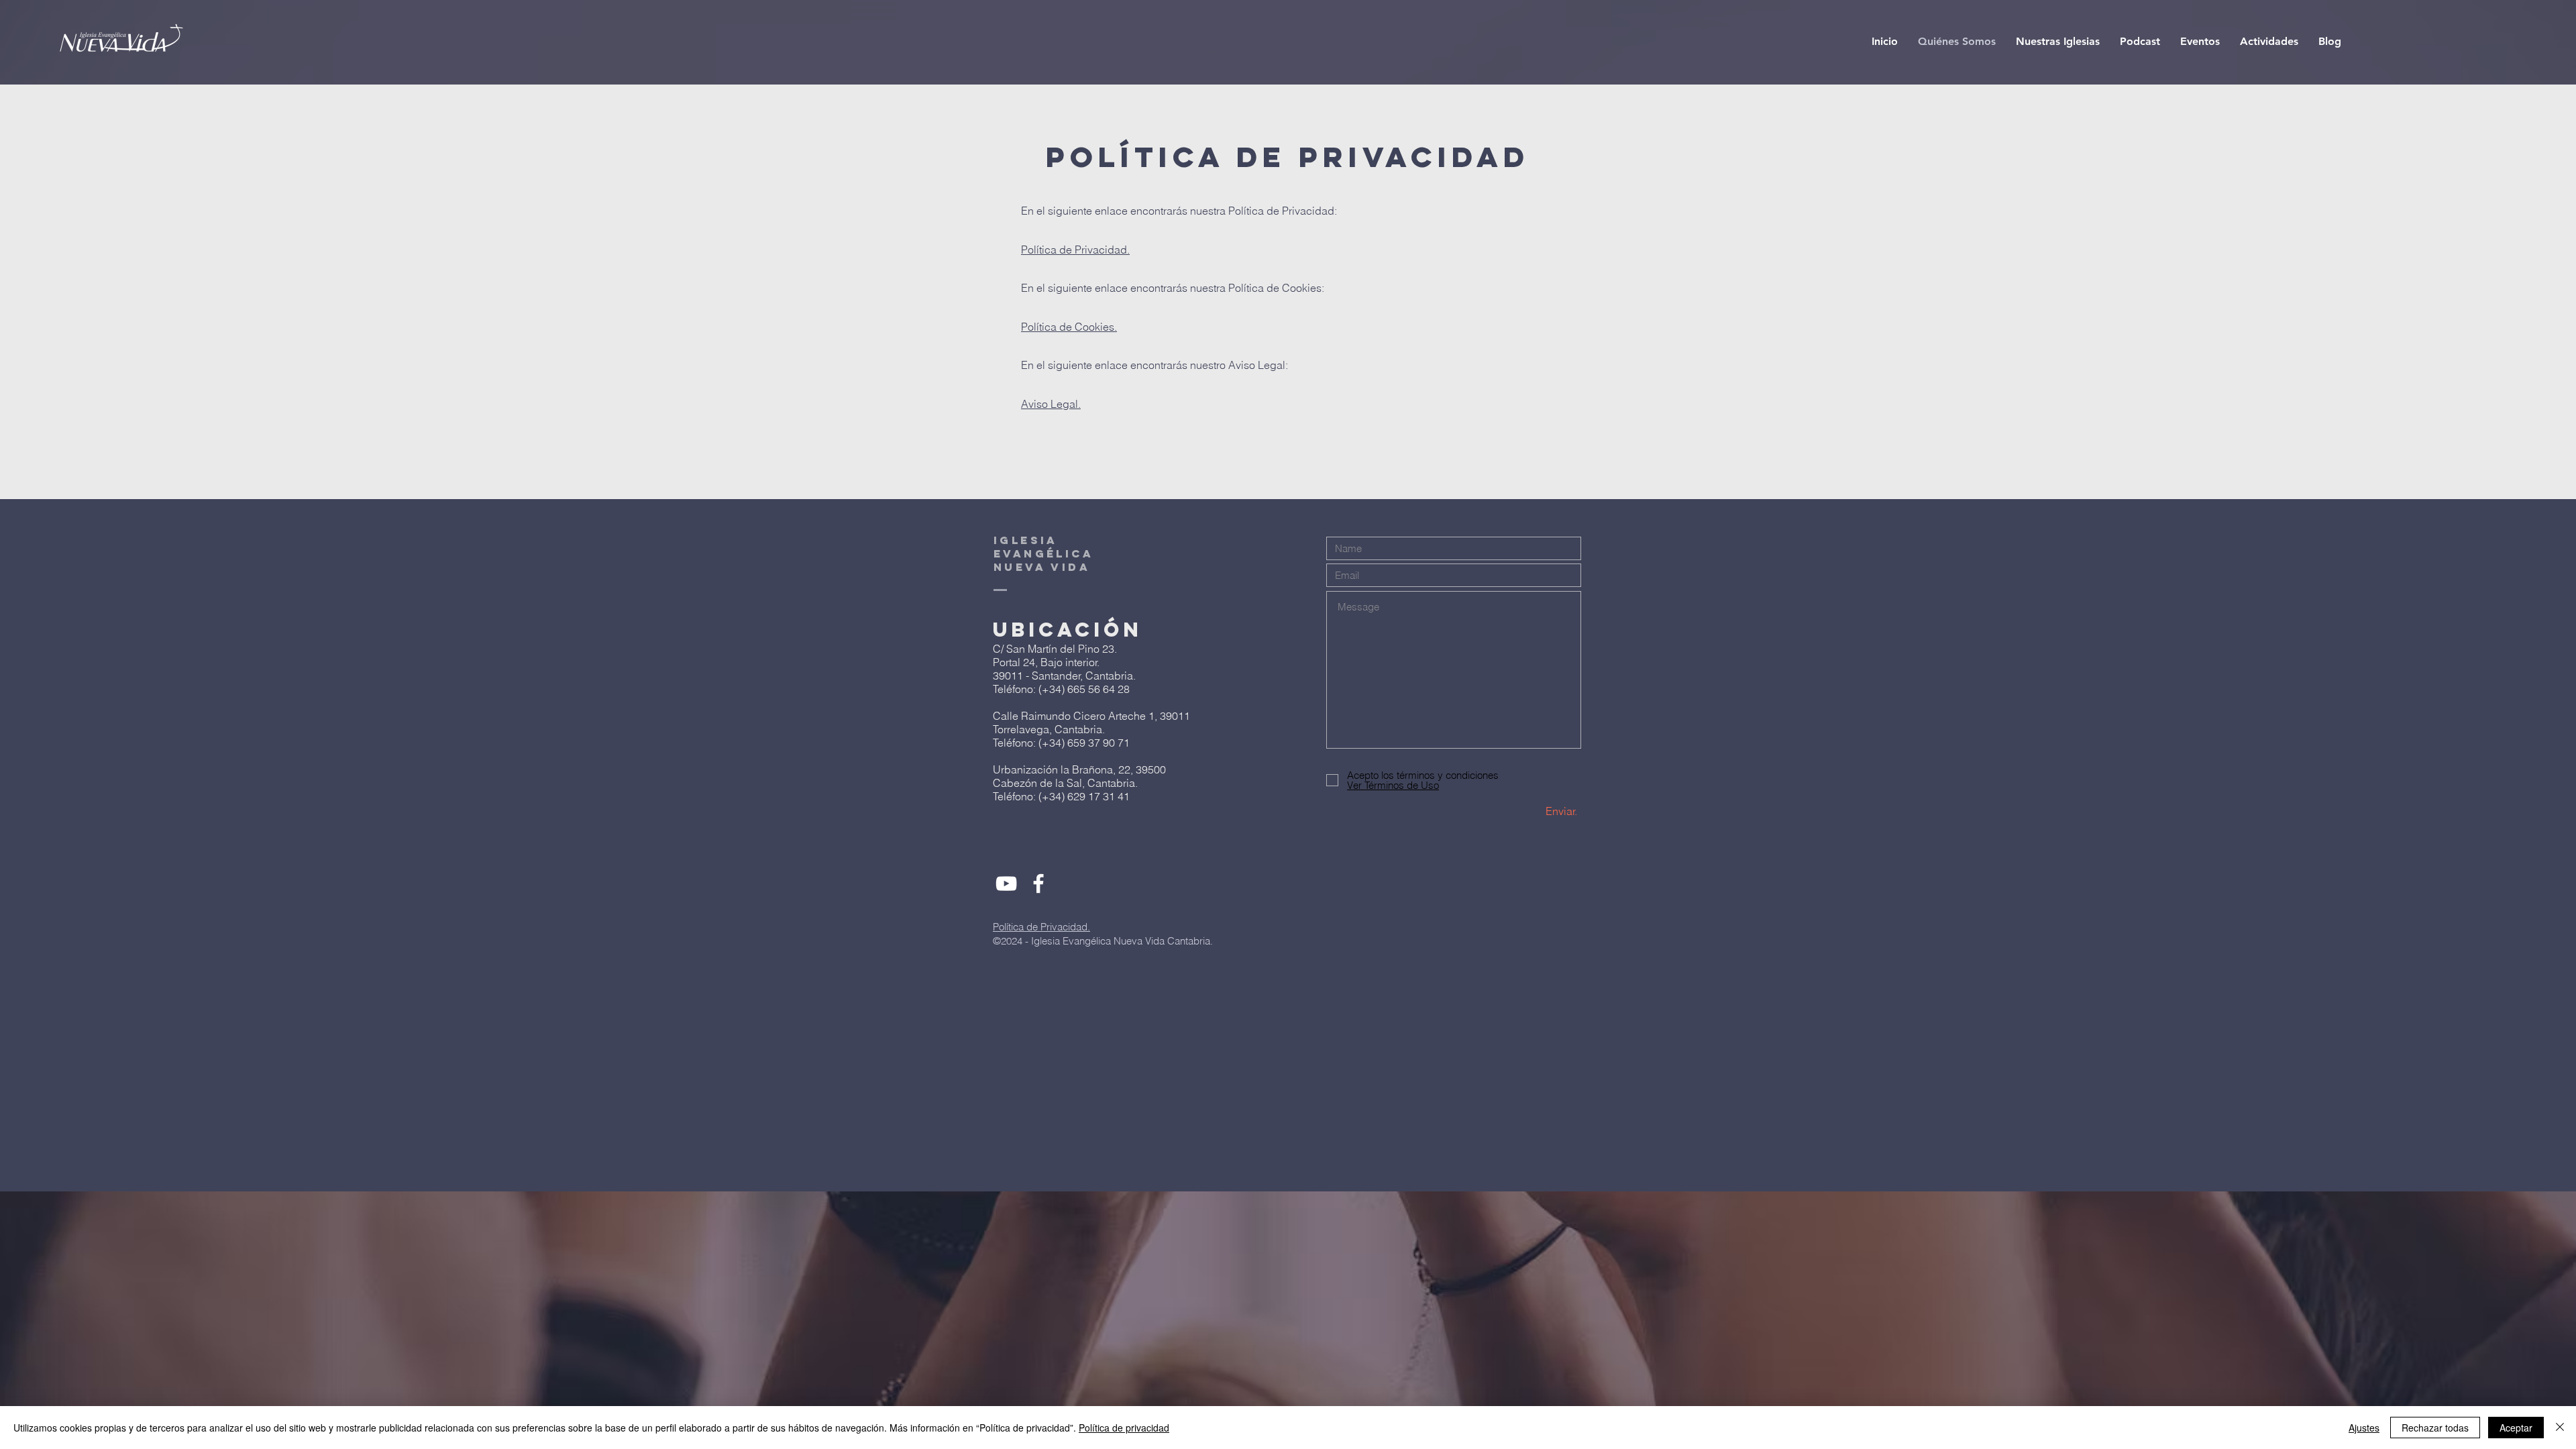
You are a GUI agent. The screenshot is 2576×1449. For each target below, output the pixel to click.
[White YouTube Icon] (1006, 883)
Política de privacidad (1124, 1428)
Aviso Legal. (1051, 404)
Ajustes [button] (2364, 1428)
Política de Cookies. (1069, 327)
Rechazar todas (2435, 1428)
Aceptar (2516, 1428)
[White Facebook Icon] (1038, 883)
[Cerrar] (2560, 1428)
